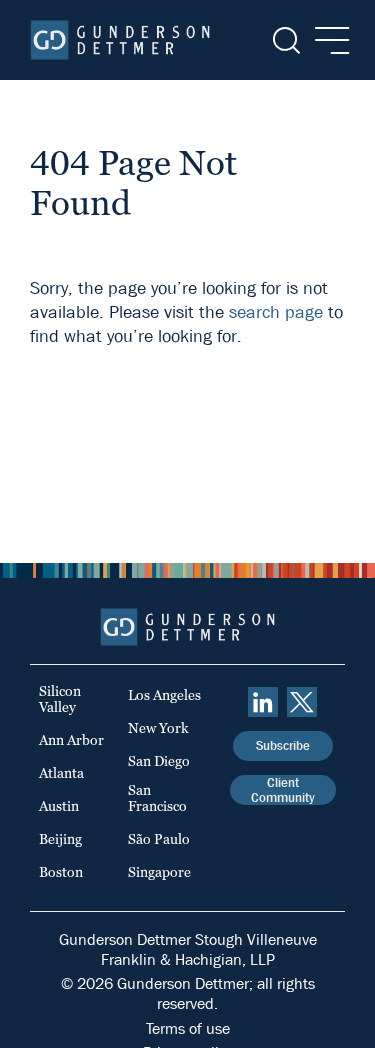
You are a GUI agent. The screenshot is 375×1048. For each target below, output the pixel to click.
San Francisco (157, 798)
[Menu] (326, 40)
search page (276, 312)
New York (158, 728)
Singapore (159, 872)
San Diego (159, 761)
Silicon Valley (60, 699)
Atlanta (61, 773)
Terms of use (188, 1028)
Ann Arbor (71, 740)
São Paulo (159, 839)
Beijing (60, 839)
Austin (59, 806)
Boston (61, 872)
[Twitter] (302, 702)
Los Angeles (164, 695)
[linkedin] (263, 702)
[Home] (120, 40)
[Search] (284, 40)
